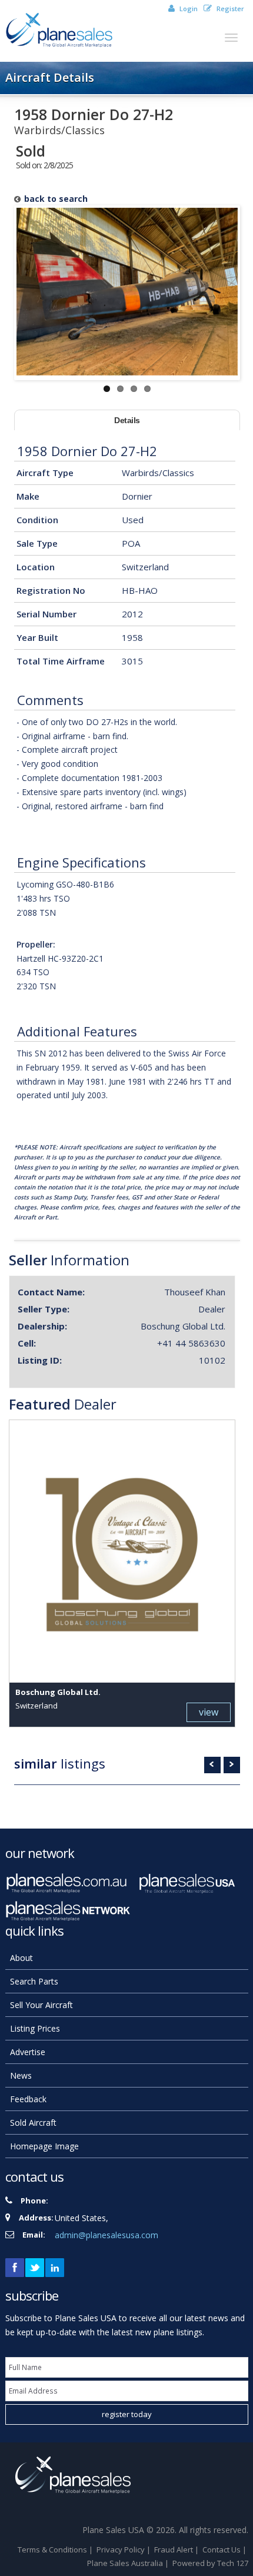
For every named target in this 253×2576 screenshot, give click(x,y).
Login (188, 9)
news (21, 2075)
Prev (212, 1765)
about (21, 1958)
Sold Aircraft (33, 2123)
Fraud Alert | (177, 2550)
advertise (28, 2052)
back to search (56, 199)
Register (229, 9)
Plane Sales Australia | (129, 2563)
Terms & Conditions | (56, 2550)
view (209, 1712)
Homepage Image (44, 2146)
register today (127, 2414)
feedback (28, 2099)
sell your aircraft (41, 2005)
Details (127, 420)
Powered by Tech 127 (210, 2563)
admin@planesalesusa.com (106, 2235)
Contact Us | (225, 2550)
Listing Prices (35, 2028)
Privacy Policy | (124, 2550)
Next (232, 1765)
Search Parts (34, 1981)
